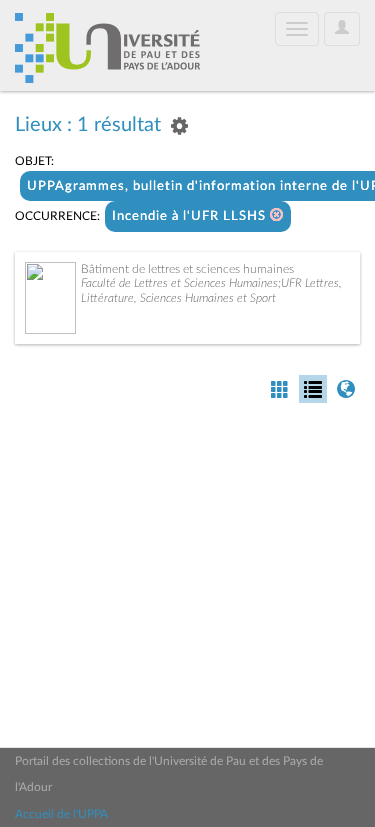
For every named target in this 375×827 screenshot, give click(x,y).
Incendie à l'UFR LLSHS (191, 216)
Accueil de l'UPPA (61, 814)
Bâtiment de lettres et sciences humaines (187, 269)
